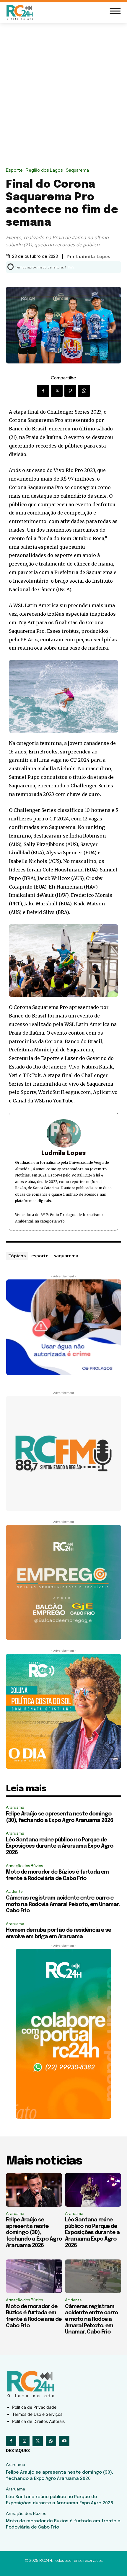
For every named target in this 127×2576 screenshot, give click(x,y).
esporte (40, 1256)
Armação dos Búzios (24, 1866)
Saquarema (77, 170)
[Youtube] (64, 2441)
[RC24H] (21, 12)
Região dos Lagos (44, 170)
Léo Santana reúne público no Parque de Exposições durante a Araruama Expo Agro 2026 (60, 1846)
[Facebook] (43, 391)
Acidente (14, 1891)
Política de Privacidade (34, 2407)
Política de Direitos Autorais (38, 2421)
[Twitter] (57, 391)
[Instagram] (24, 2441)
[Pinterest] (70, 391)
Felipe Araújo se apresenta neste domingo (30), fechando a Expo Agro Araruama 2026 (34, 2233)
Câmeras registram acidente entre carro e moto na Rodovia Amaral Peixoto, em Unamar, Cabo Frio (63, 1904)
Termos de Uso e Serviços (37, 2414)
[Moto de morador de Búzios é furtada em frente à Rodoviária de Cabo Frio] (34, 2276)
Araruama (15, 1807)
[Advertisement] (63, 90)
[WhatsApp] (84, 391)
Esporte (14, 170)
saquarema (66, 1256)
